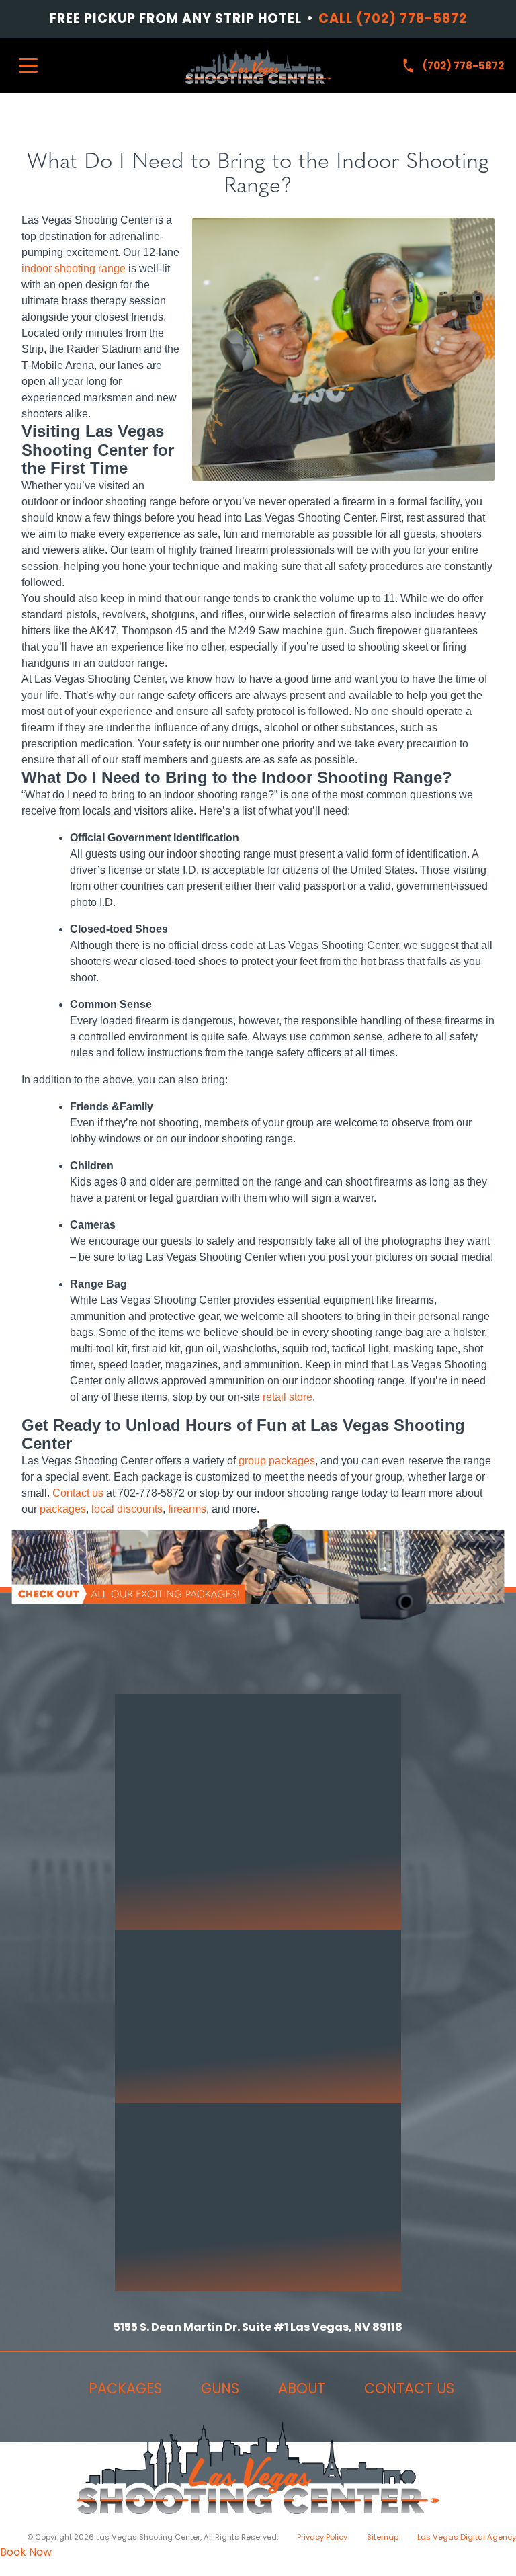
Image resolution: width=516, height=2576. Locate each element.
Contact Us (409, 2388)
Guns (220, 2388)
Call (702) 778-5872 (393, 19)
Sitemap (383, 2537)
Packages (125, 2388)
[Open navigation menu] (28, 66)
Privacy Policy (322, 2537)
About (302, 2388)
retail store (288, 1397)
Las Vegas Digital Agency (467, 2537)
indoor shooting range (74, 268)
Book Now (26, 2552)
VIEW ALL (200, 1914)
